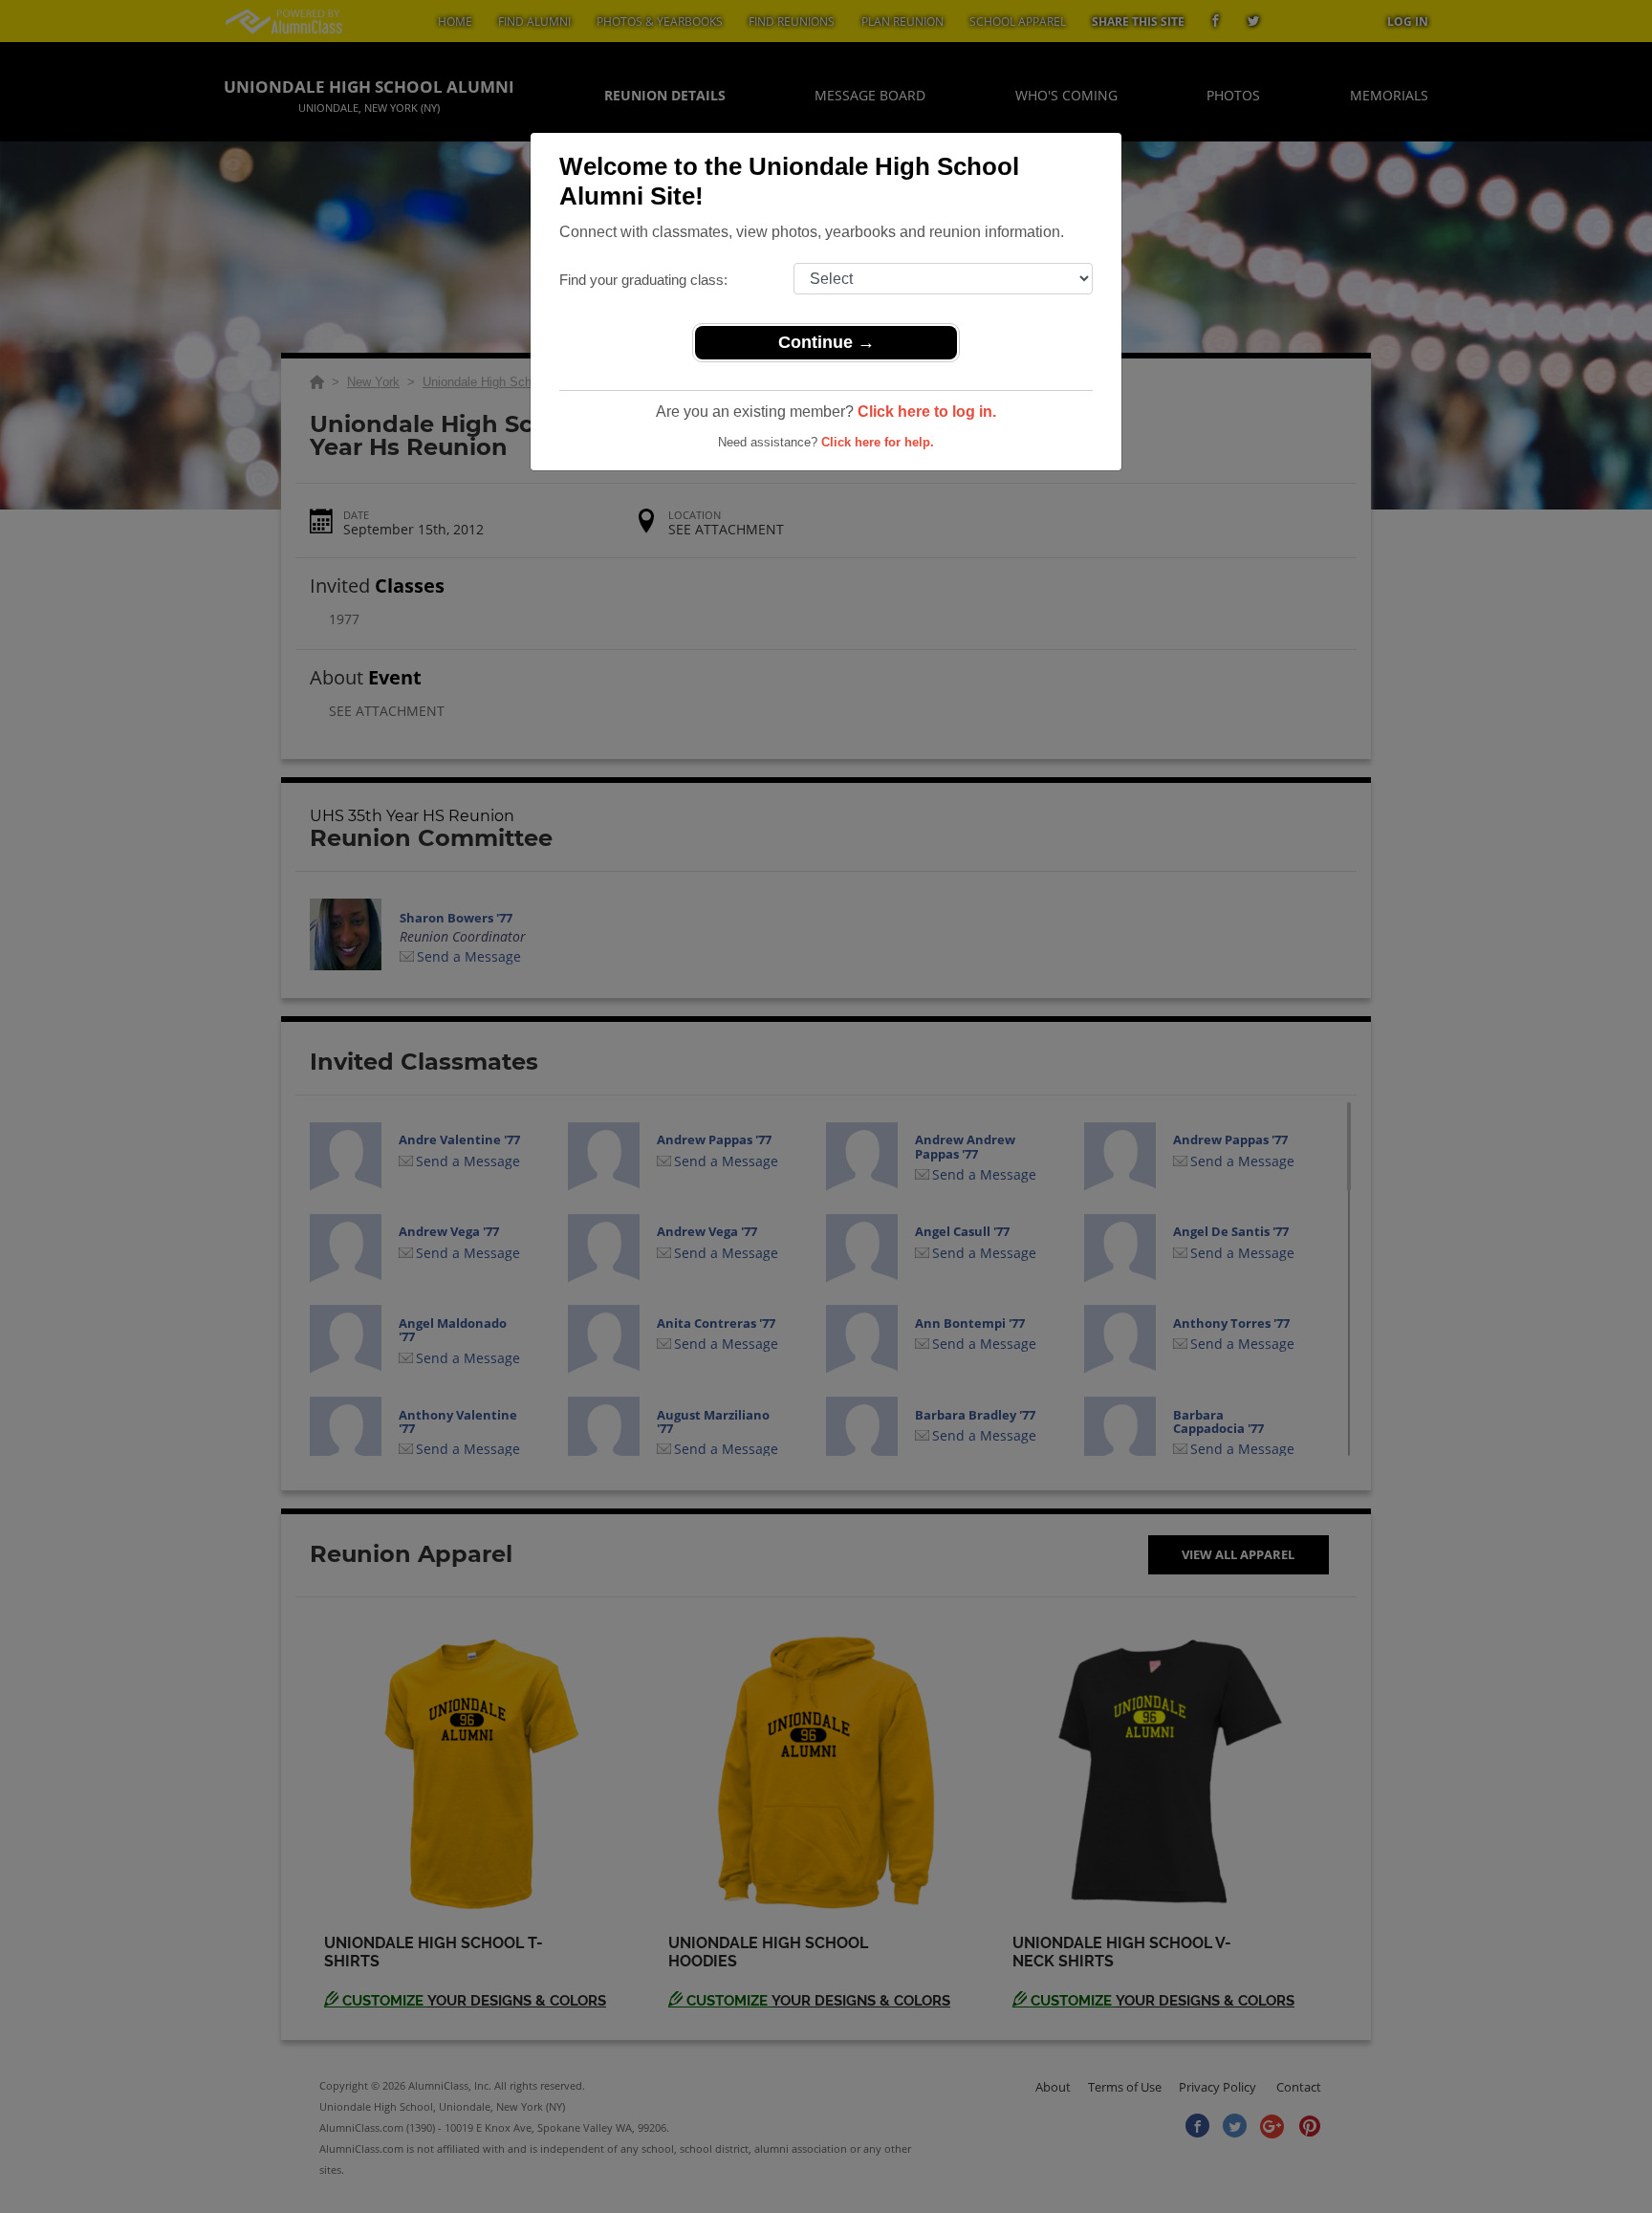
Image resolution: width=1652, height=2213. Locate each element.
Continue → (826, 342)
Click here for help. (878, 442)
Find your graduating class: (643, 280)
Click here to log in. (927, 412)
